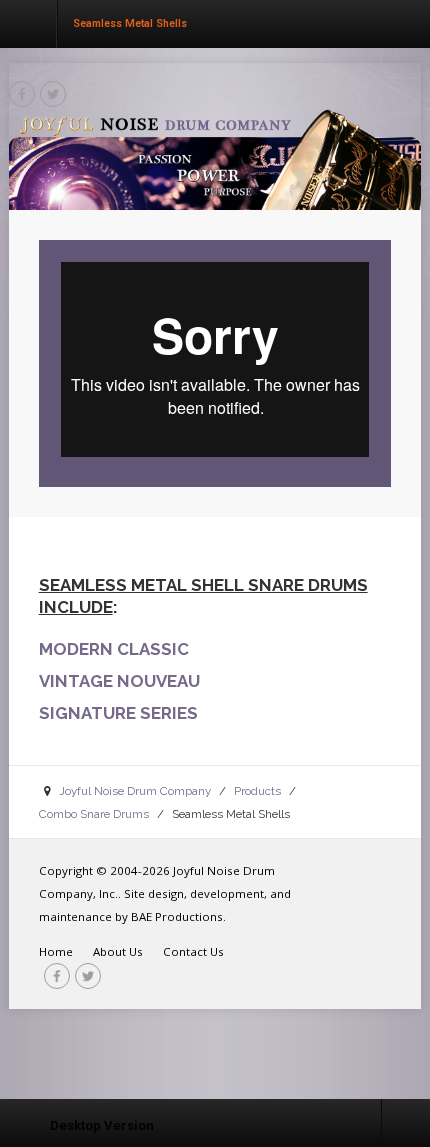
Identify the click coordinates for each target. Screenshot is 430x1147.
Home (56, 951)
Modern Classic (114, 649)
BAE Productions (177, 916)
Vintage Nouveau (119, 681)
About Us (118, 951)
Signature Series (118, 713)
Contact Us (193, 951)
